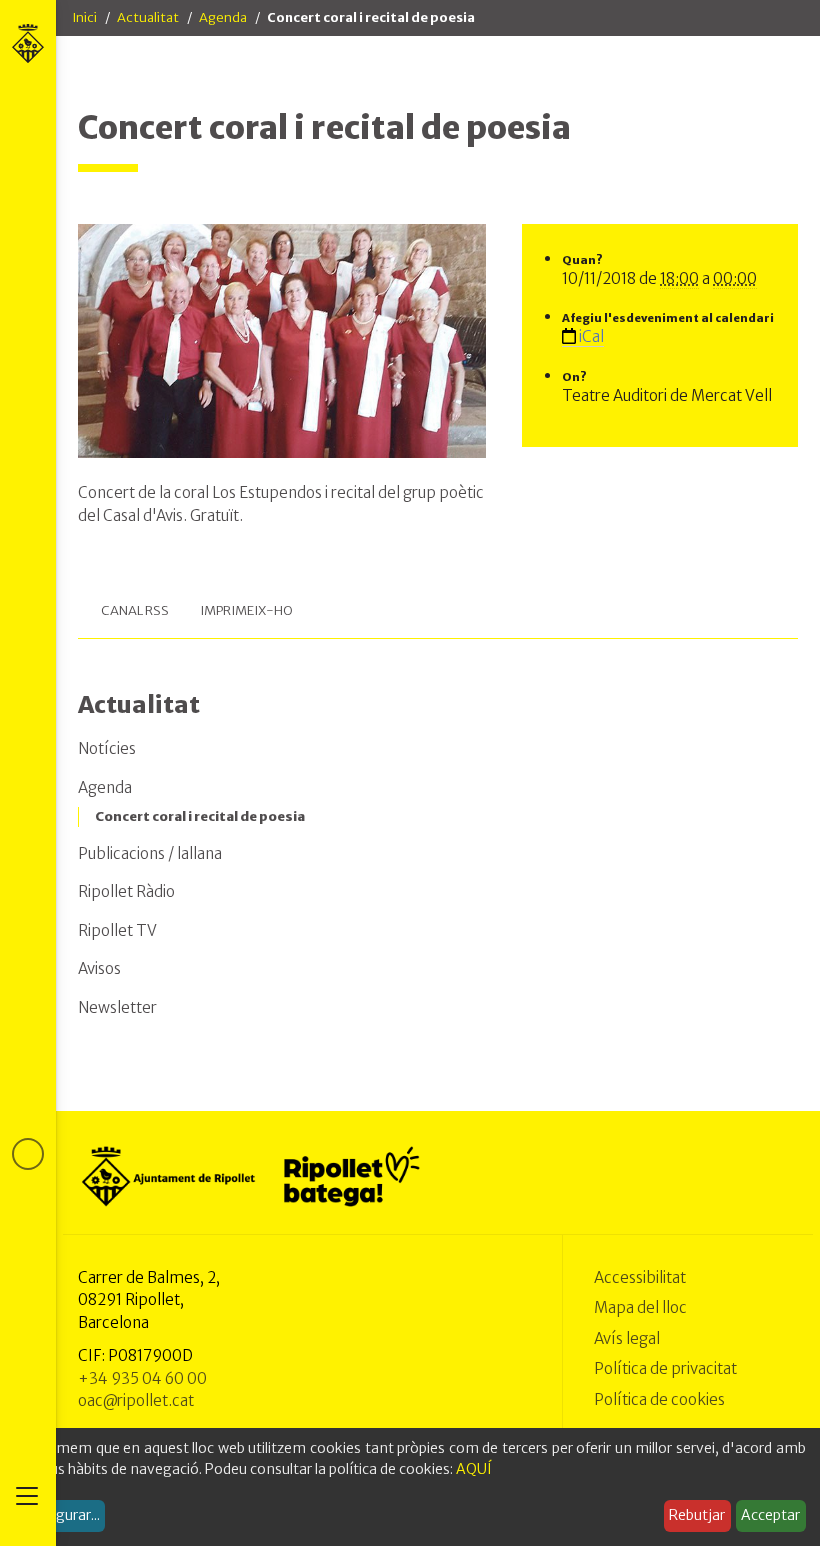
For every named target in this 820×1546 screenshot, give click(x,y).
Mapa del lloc (640, 1307)
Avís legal (627, 1338)
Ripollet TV (117, 930)
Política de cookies (659, 1399)
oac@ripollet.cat (136, 1400)
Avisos (99, 968)
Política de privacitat (665, 1368)
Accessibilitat (640, 1277)
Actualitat (148, 17)
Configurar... (60, 1515)
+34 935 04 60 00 (142, 1378)
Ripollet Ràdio (126, 891)
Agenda (223, 17)
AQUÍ (474, 1469)
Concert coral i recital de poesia (200, 816)
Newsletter (117, 1007)
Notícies (107, 748)
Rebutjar (697, 1515)
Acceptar (770, 1515)
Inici (84, 17)
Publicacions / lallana (150, 853)
